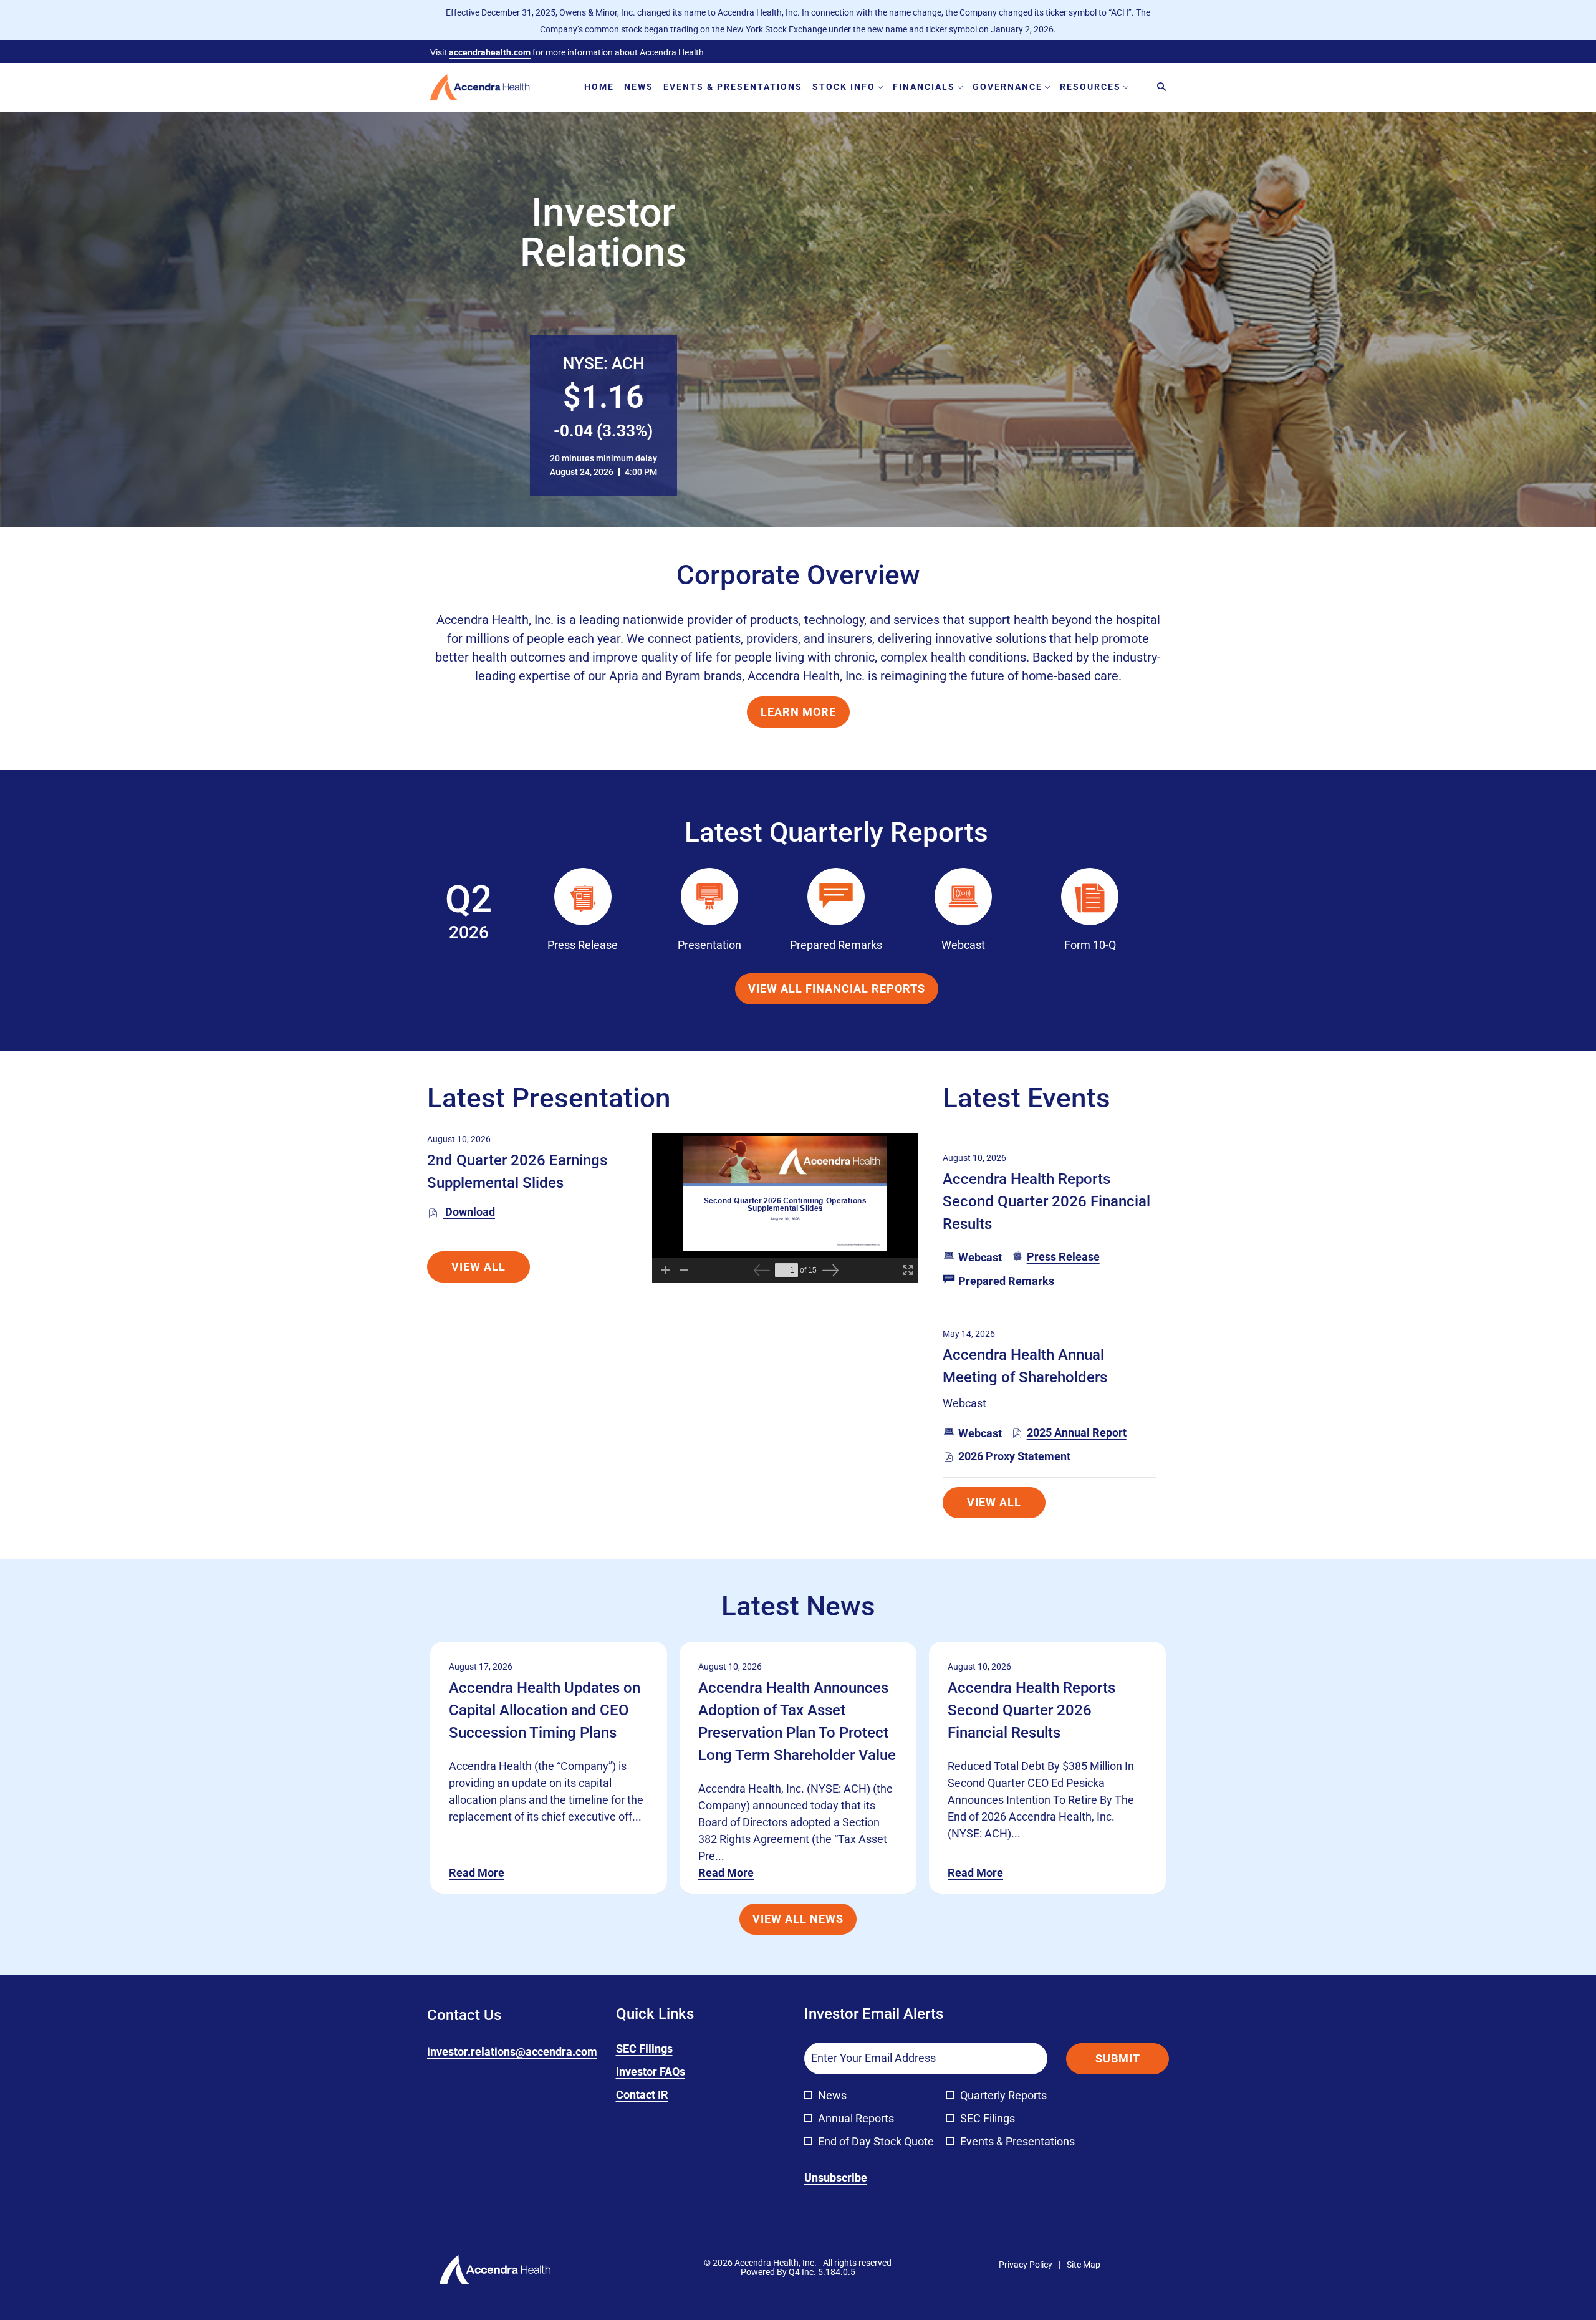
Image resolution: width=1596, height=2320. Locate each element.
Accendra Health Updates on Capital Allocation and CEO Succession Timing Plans (545, 1710)
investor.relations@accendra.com (512, 2052)
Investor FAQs (669, 2072)
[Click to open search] (1158, 87)
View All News (798, 1919)
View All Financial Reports (837, 989)
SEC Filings (663, 2049)
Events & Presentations (1017, 2141)
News (832, 2095)
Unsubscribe (836, 2178)
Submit (1118, 2058)
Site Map (1084, 2265)
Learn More (798, 712)
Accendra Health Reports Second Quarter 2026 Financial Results (1046, 1201)
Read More (477, 1873)
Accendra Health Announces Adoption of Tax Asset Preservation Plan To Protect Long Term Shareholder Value (797, 1721)
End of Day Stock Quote (876, 2141)
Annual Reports (856, 2118)
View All (478, 1267)
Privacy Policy (1026, 2265)
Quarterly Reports (1003, 2095)
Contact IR (661, 2095)
